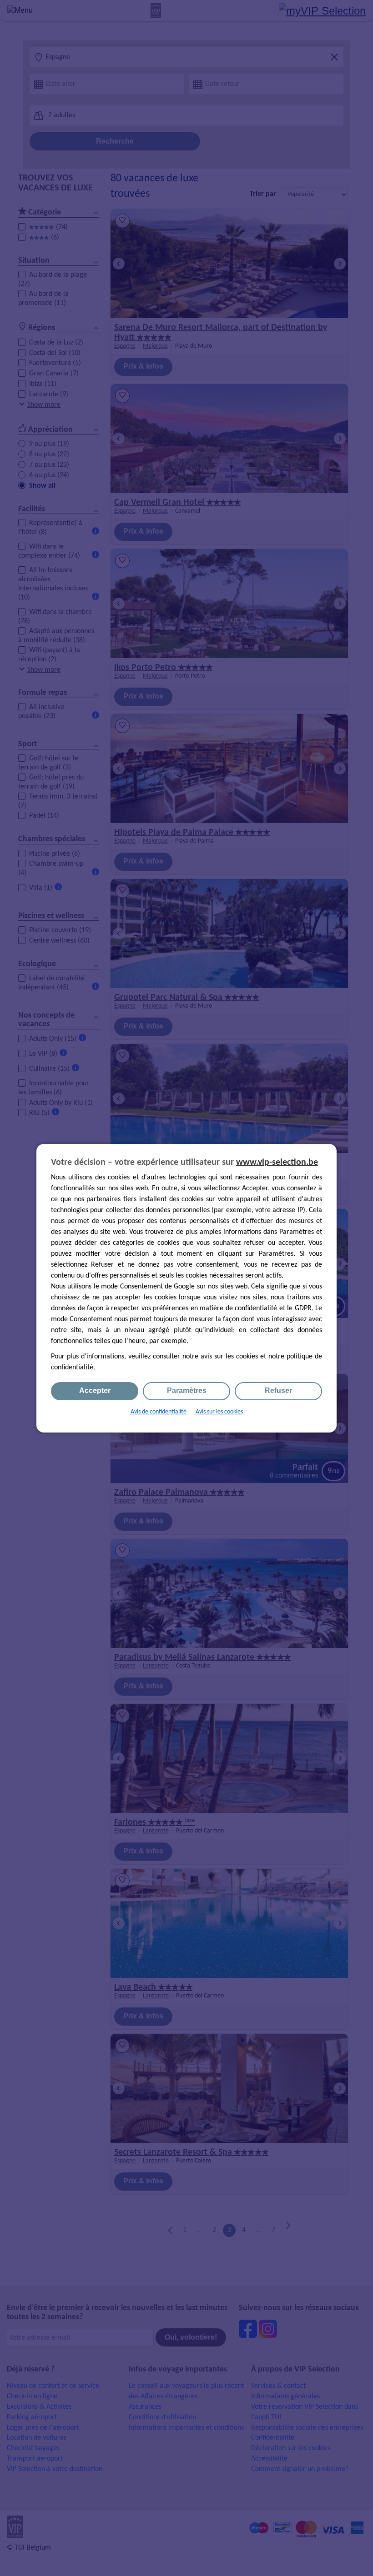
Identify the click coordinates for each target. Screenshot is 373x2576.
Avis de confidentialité (159, 1412)
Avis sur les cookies (219, 1412)
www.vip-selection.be (277, 1163)
